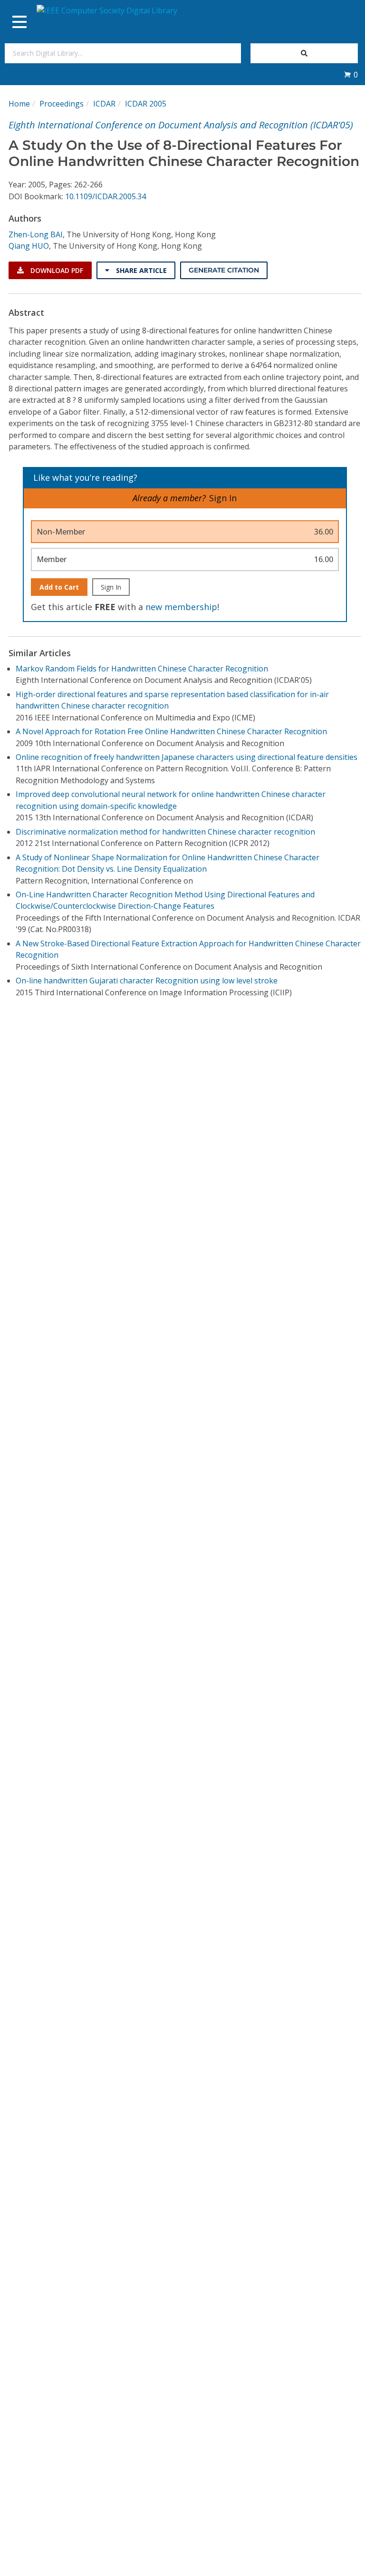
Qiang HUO (29, 246)
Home (19, 104)
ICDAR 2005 (146, 104)
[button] (351, 75)
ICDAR (104, 104)
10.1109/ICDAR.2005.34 (106, 196)
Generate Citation (224, 270)
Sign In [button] (223, 498)
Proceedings (62, 104)
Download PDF (56, 270)
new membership (181, 607)
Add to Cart (59, 587)
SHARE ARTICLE (140, 270)
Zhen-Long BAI (36, 234)
